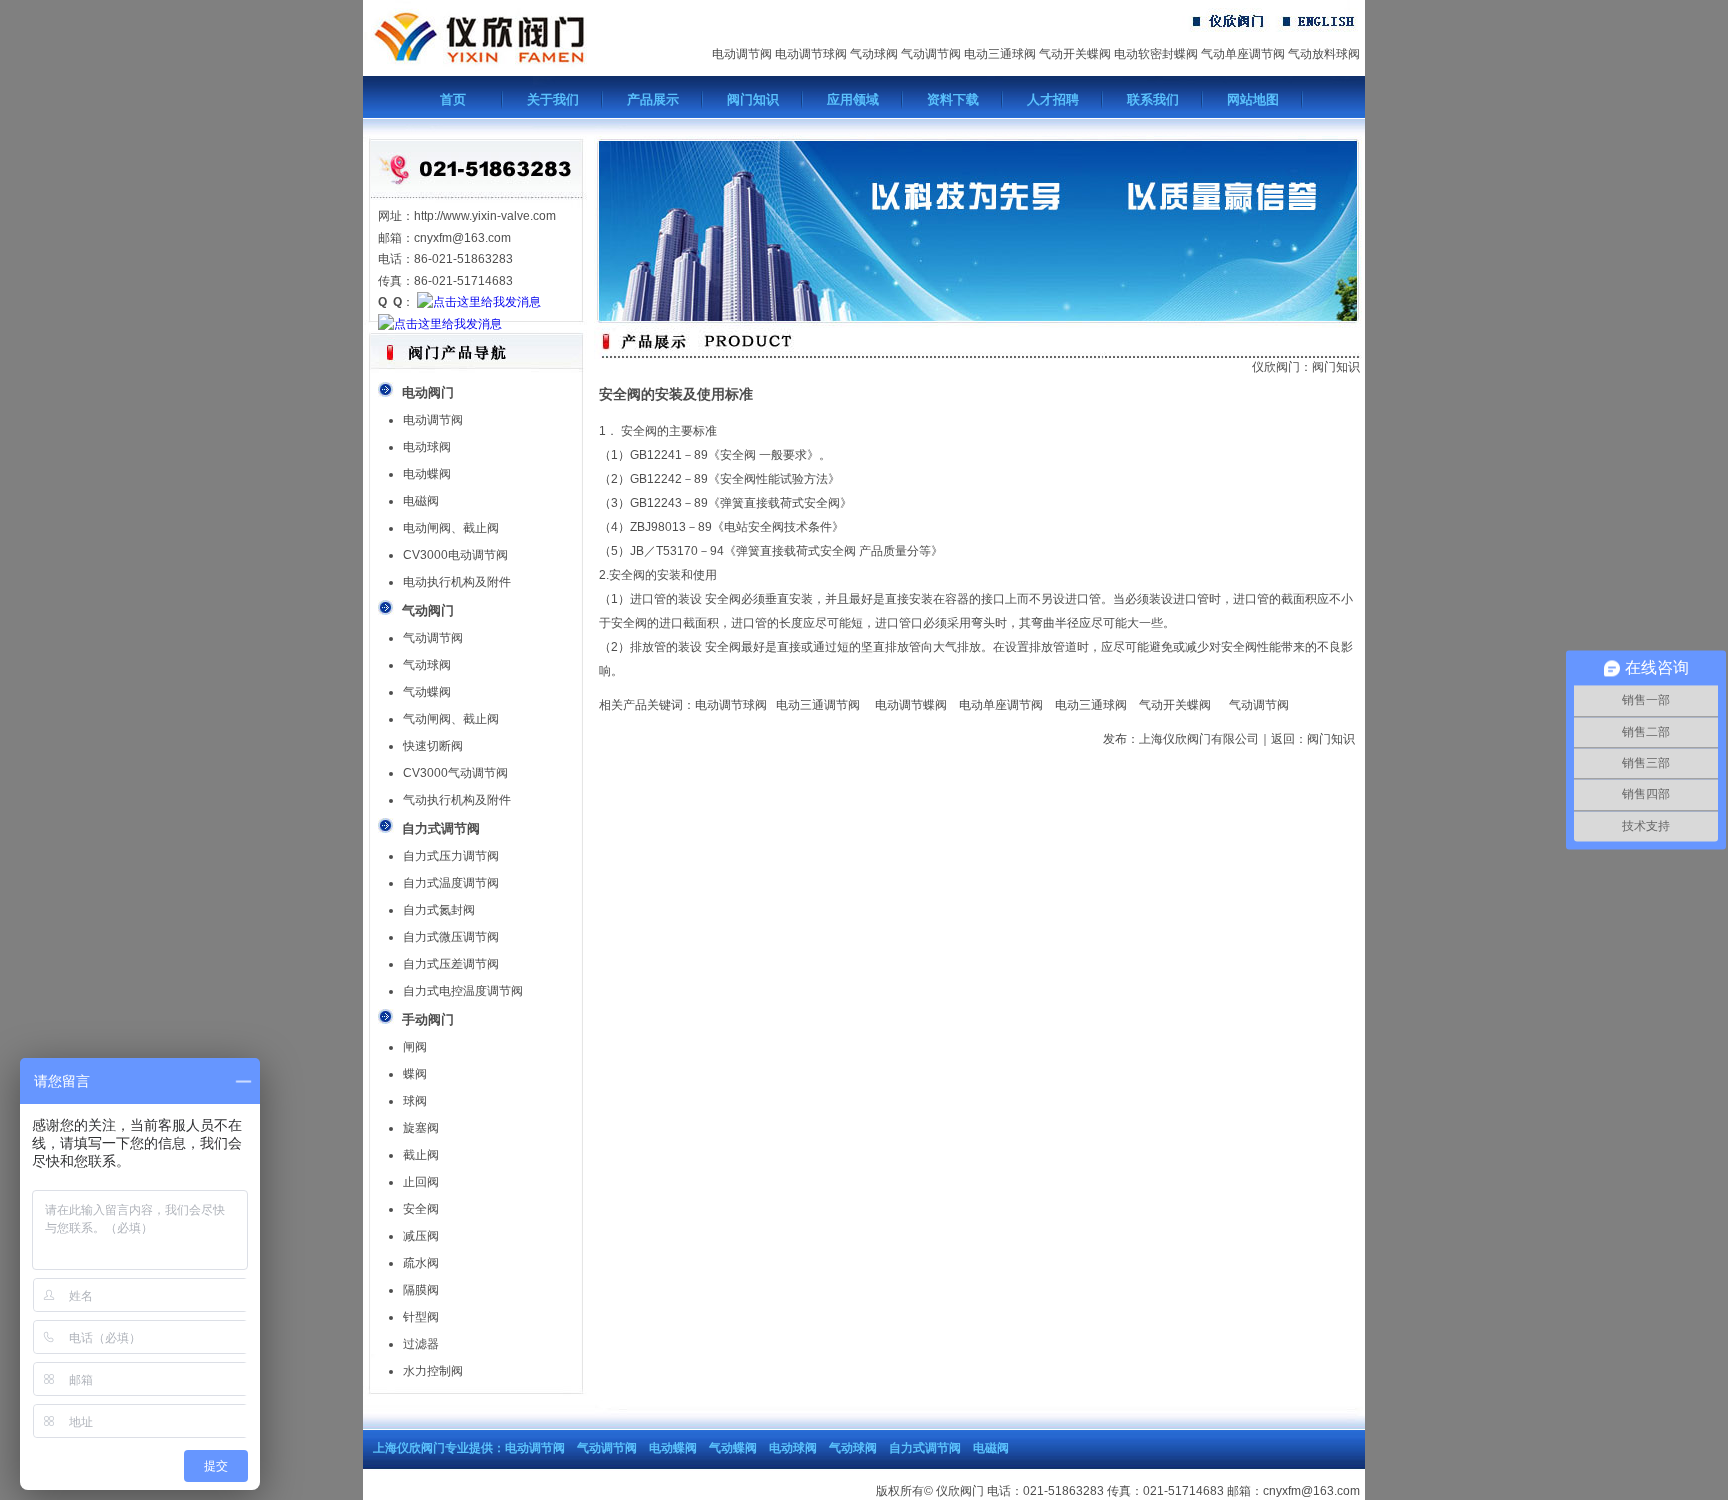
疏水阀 (421, 1263)
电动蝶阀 (427, 474)
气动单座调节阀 (1243, 54)
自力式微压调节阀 (451, 937)
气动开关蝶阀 (1075, 54)
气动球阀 (874, 54)
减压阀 (421, 1236)
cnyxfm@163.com (1311, 1491)
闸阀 (415, 1047)
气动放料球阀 (1324, 54)
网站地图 (1253, 99)
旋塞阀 (421, 1128)
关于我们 (553, 99)
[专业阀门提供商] (516, 72)
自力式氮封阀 (439, 910)
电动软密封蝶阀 (1156, 54)
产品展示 (653, 99)
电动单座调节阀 (1001, 705)
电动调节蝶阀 (911, 705)
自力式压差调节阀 (451, 964)
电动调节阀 (742, 54)
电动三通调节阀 (813, 705)
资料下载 (953, 99)
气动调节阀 (931, 54)
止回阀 (421, 1182)
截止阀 (421, 1155)
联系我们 (1153, 99)
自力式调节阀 (925, 1448)
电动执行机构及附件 (457, 582)
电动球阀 (427, 447)
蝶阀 (415, 1074)
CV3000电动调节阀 (455, 555)
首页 (453, 99)
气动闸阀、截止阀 (451, 719)
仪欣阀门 (1276, 367)
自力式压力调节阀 (451, 856)
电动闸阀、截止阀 (451, 528)
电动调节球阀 (811, 54)
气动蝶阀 (427, 692)
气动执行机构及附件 (457, 800)
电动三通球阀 (1000, 54)
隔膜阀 (421, 1290)
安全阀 (421, 1209)
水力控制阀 (433, 1371)
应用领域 (853, 99)
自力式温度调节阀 (451, 883)
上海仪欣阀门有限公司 (1199, 739)
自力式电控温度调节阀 (463, 991)
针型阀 (421, 1317)
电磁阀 (421, 501)
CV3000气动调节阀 (455, 773)
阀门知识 (753, 99)
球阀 (415, 1101)
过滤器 (421, 1344)
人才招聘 (1053, 99)
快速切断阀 (433, 746)
